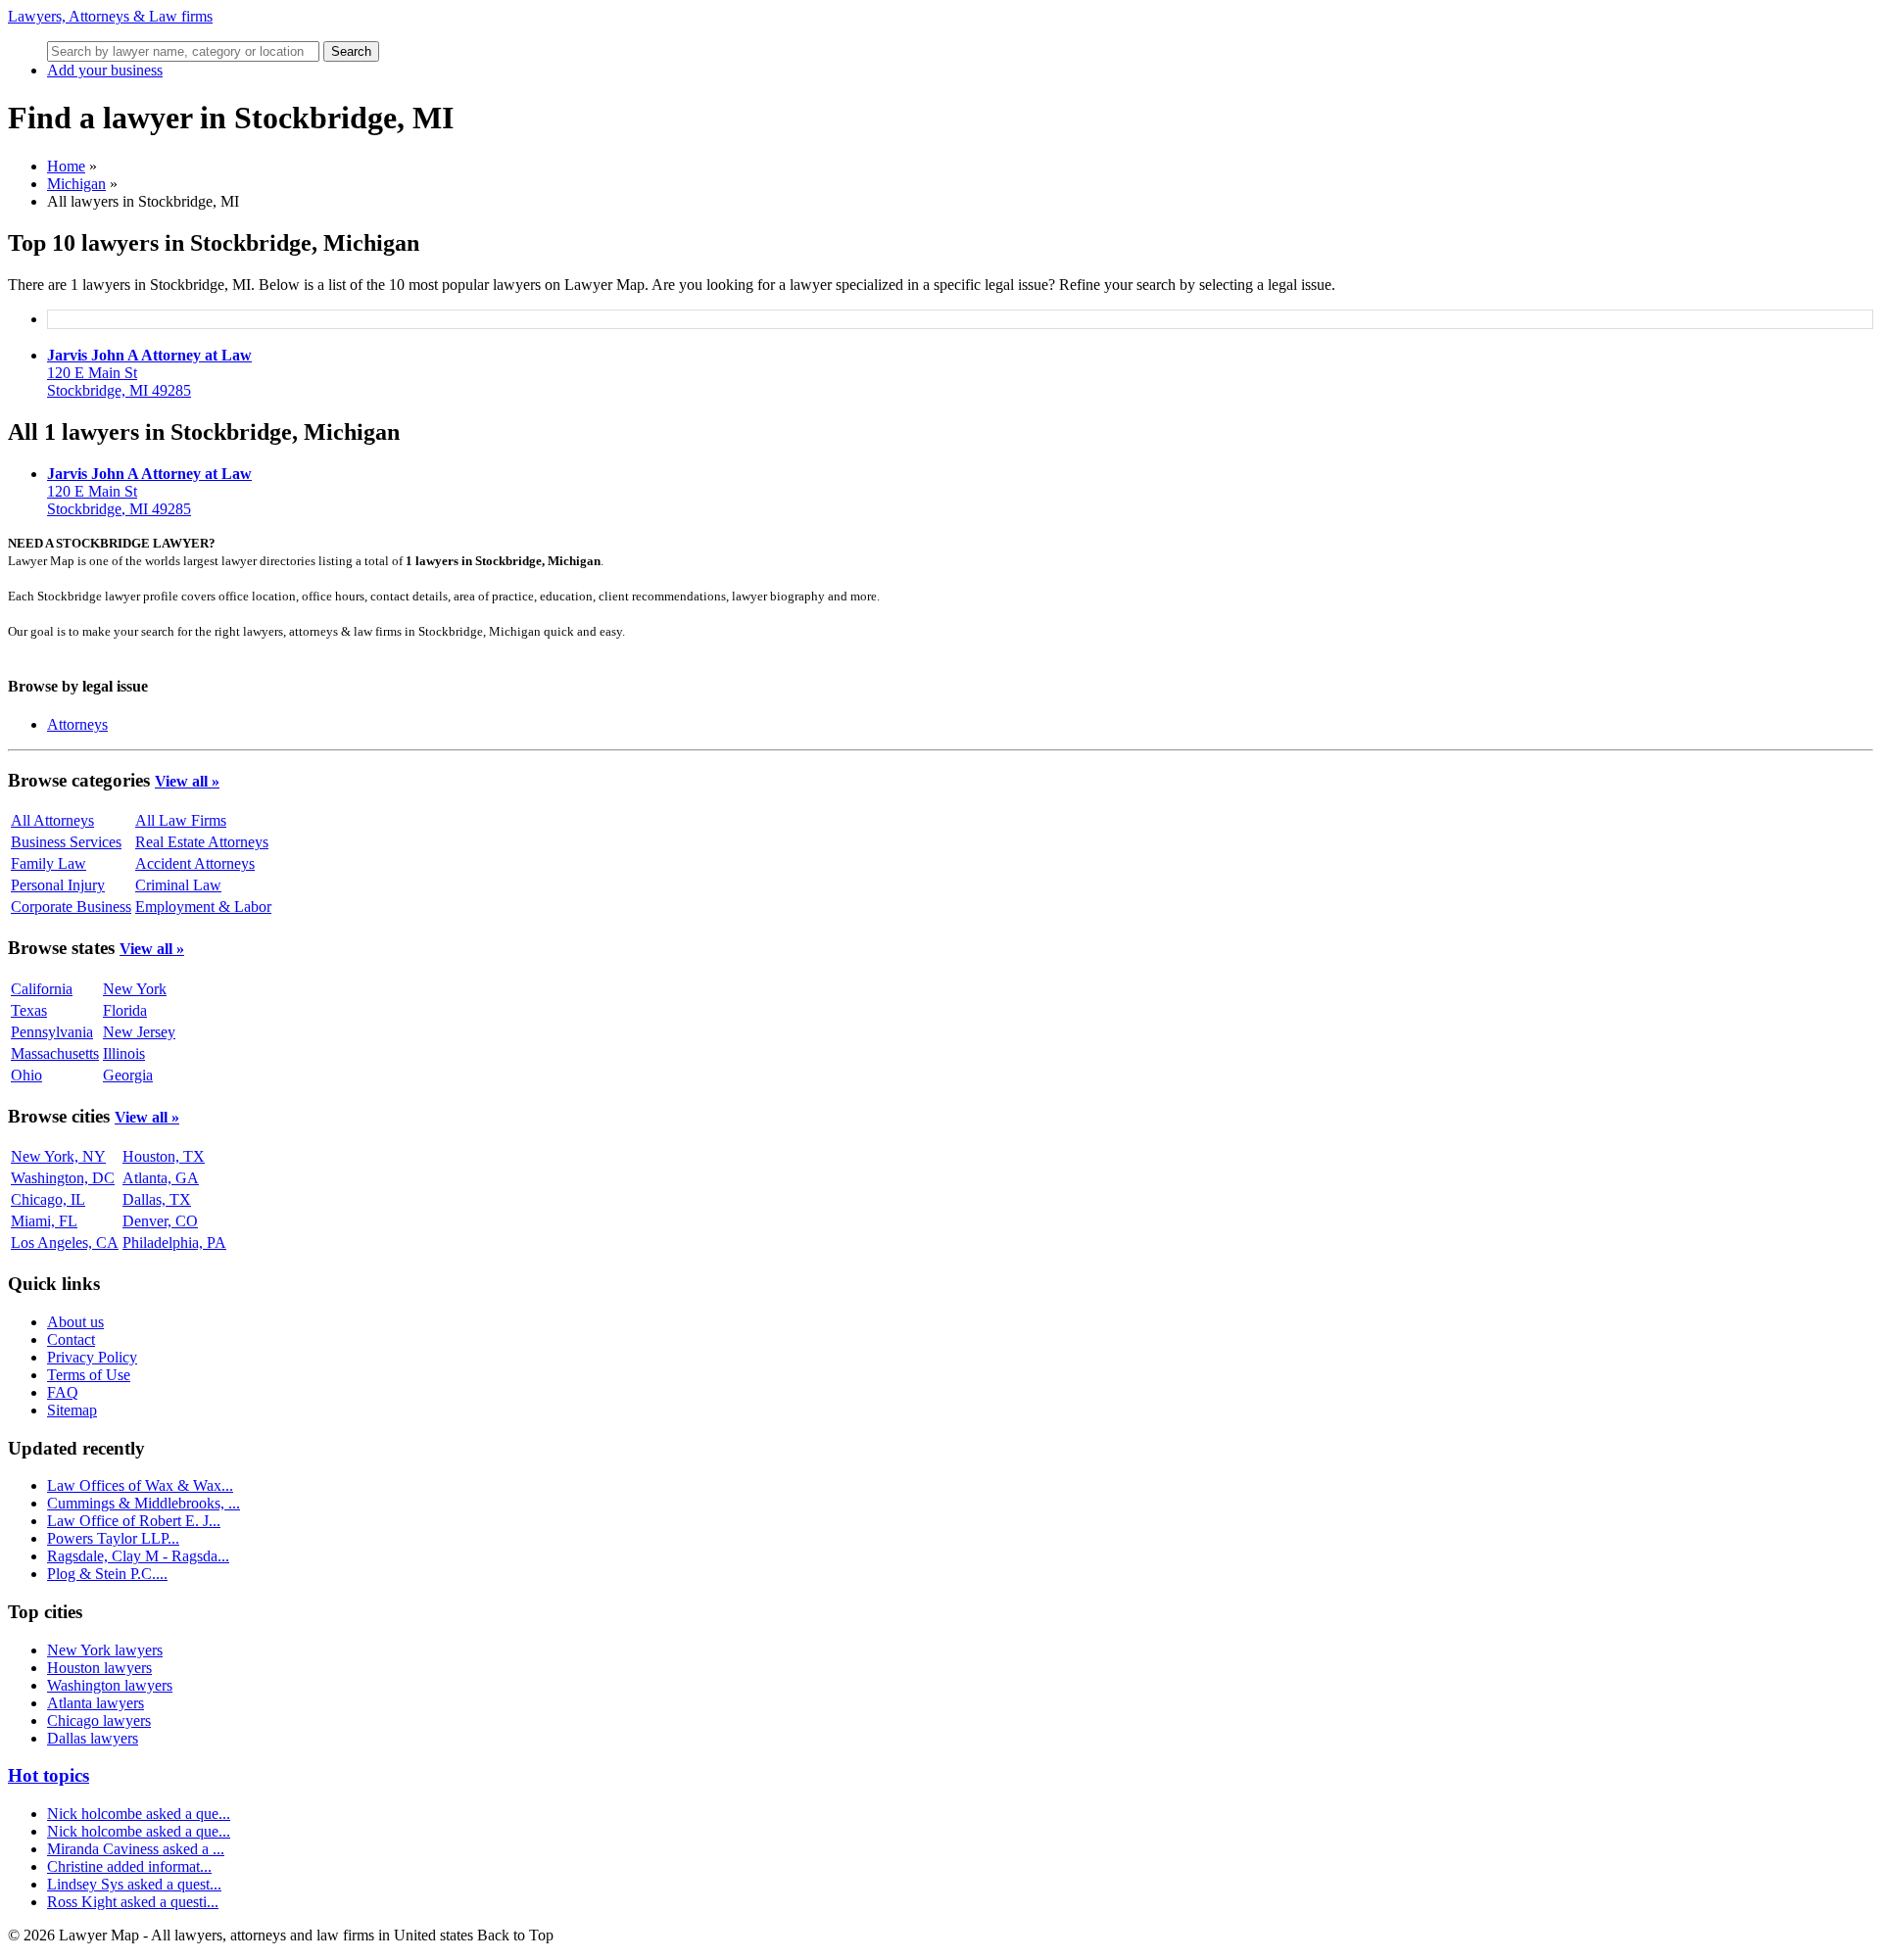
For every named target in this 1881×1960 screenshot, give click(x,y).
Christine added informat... (129, 1866)
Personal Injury (58, 885)
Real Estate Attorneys (202, 842)
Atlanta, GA (161, 1178)
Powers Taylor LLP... (113, 1538)
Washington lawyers (110, 1685)
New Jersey (139, 1032)
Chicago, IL (48, 1199)
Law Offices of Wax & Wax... (140, 1485)
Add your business (105, 70)
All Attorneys (52, 820)
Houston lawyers (99, 1668)
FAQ (63, 1392)
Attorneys (77, 724)
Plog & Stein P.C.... (107, 1574)
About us (75, 1322)
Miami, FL (44, 1221)
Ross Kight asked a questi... (133, 1902)
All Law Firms (181, 820)
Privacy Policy (92, 1357)
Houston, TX (164, 1156)
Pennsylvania (52, 1032)
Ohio (26, 1075)
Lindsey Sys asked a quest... (134, 1884)
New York (135, 989)
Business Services (66, 842)
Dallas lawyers (93, 1738)
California (42, 989)
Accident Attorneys (195, 863)
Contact (71, 1339)
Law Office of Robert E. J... (134, 1521)
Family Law (48, 863)
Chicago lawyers (99, 1721)
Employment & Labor (203, 907)
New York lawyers (105, 1650)
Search (351, 51)
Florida (125, 1010)
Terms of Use (89, 1375)
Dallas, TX (157, 1199)
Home (66, 166)
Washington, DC (63, 1178)
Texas (29, 1010)
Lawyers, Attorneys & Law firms (110, 16)
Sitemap (72, 1410)
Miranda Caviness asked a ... (136, 1849)
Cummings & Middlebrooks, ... (144, 1503)
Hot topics (48, 1775)
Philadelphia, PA (174, 1243)
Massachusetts (55, 1053)
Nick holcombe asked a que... (139, 1814)
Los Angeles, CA (65, 1243)
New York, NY (58, 1156)
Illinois (124, 1053)
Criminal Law (178, 885)
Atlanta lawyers (96, 1703)
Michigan (76, 184)
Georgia (128, 1075)
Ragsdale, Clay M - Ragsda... (138, 1556)
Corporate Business (71, 907)
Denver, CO (160, 1221)
